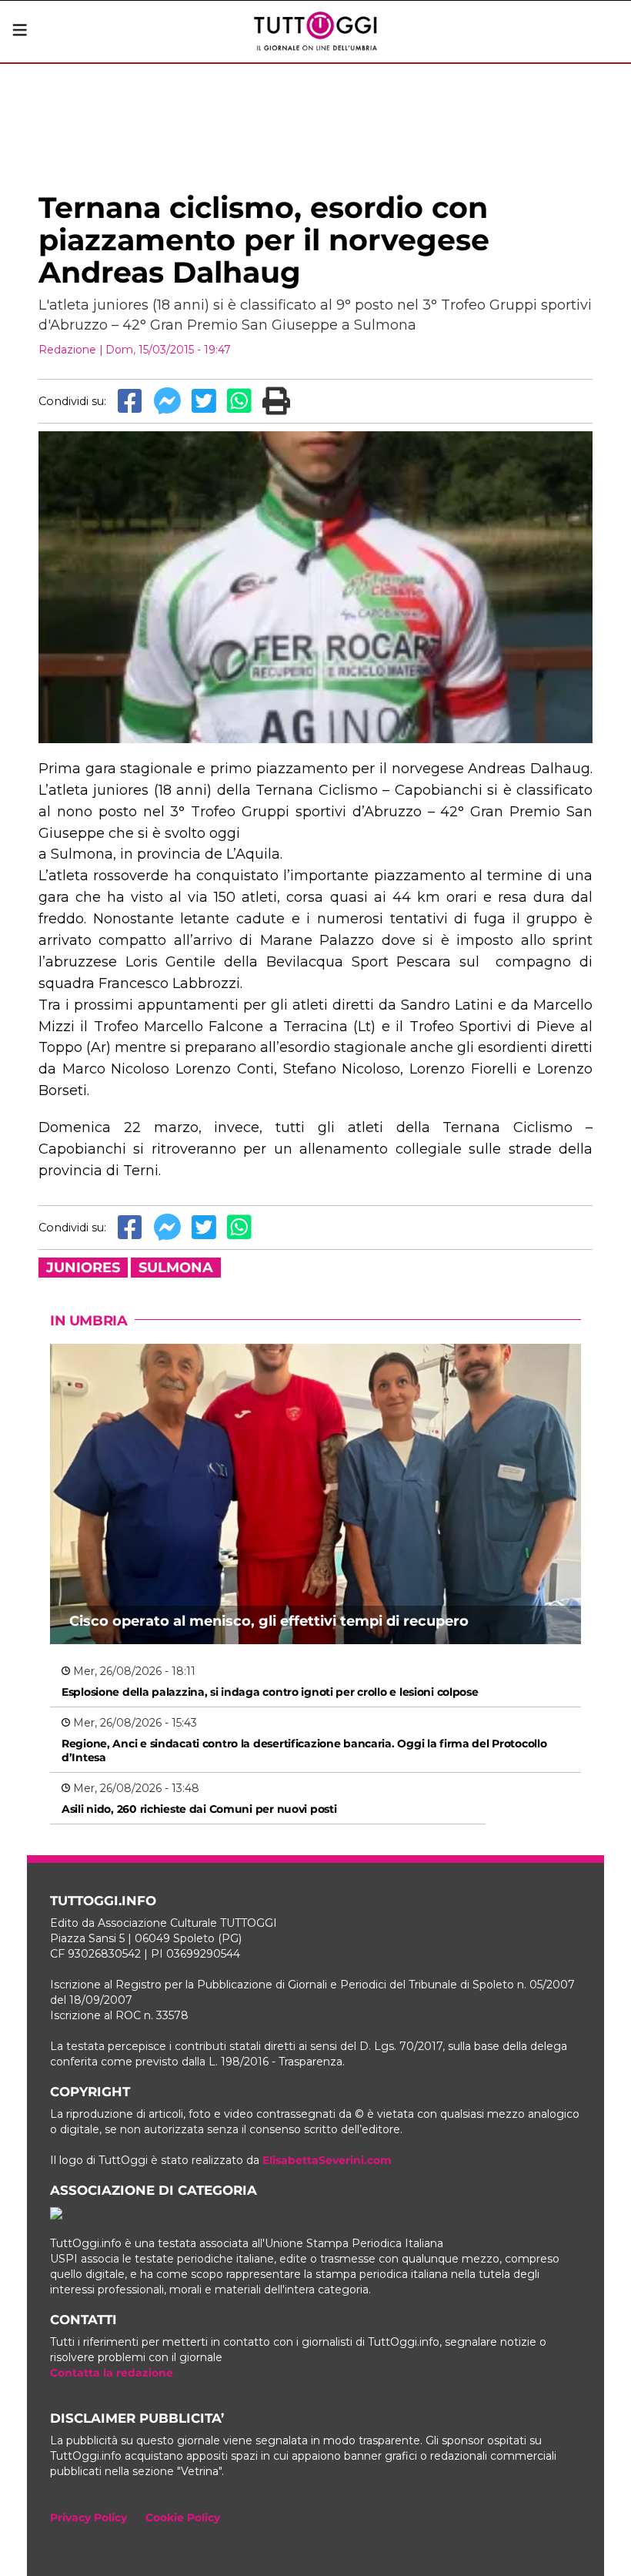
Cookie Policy (183, 2517)
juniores (83, 1268)
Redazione (67, 350)
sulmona (176, 1268)
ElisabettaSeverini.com (327, 2160)
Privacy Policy (88, 2517)
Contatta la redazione (112, 2373)
